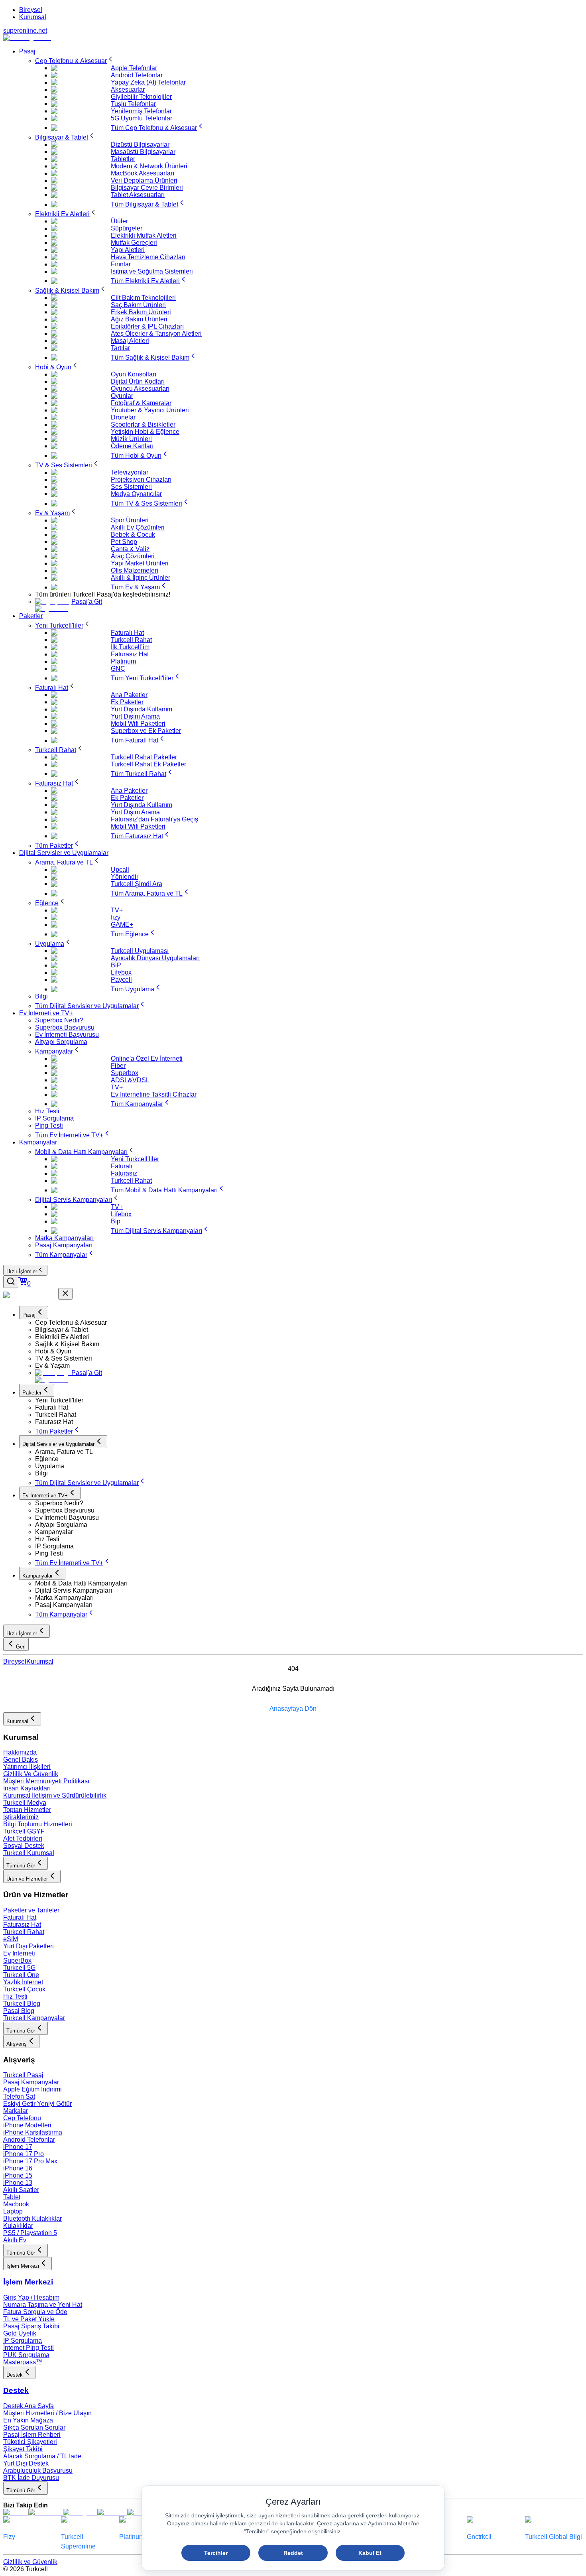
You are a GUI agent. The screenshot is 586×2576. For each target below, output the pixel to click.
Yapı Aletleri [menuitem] (128, 250)
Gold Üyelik (20, 2333)
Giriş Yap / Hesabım (31, 2297)
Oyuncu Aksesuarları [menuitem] (140, 389)
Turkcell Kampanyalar (34, 2018)
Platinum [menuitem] (123, 661)
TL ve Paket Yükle (29, 2319)
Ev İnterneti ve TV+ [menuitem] (46, 1013)
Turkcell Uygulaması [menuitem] (140, 951)
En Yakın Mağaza (28, 2420)
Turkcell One (21, 1975)
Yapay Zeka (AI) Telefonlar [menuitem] (148, 82)
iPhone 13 (18, 2183)
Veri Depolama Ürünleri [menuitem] (144, 180)
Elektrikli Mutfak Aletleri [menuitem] (144, 235)
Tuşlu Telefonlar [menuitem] (133, 104)
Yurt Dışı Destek (26, 2463)
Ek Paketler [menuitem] (127, 702)
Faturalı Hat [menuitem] (127, 633)
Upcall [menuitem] (120, 869)
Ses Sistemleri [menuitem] (131, 487)
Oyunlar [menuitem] (122, 396)
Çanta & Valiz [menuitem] (130, 549)
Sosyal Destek (24, 1846)
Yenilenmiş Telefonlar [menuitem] (141, 111)
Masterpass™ (23, 2362)
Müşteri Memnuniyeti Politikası (46, 1781)
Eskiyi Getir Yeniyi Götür (37, 2104)
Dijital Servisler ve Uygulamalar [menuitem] (64, 853)
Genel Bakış (21, 1760)
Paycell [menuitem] (121, 980)
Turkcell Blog (22, 2004)
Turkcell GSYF (24, 1831)
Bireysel (31, 10)
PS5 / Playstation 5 (30, 2233)
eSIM (11, 1939)
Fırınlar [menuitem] (121, 264)
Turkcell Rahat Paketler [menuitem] (144, 757)
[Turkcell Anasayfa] (27, 38)
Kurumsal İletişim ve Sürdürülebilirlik (55, 1795)
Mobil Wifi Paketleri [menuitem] (138, 724)
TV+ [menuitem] (117, 910)
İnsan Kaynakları (27, 1788)
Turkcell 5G (19, 1968)
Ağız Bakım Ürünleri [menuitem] (139, 319)
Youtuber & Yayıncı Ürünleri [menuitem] (150, 410)
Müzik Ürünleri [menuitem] (131, 439)
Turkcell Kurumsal (29, 1853)
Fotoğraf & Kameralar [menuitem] (141, 403)
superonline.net (25, 31)
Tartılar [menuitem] (120, 348)
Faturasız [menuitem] (124, 1173)
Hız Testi (15, 1996)
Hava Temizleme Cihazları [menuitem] (148, 257)
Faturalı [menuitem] (122, 1166)
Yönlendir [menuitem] (125, 877)
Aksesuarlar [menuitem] (128, 90)
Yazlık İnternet (23, 1982)
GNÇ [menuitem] (118, 669)
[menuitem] (75, 61)
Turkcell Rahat (24, 1932)
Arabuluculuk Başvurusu (38, 2471)
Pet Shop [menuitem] (124, 542)
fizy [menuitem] (116, 917)
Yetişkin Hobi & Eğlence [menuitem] (145, 432)
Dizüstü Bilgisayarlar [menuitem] (140, 145)
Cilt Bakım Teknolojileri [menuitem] (143, 298)
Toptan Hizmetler (27, 1810)
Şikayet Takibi (23, 2449)
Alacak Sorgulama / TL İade (42, 2456)
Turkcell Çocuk (24, 1989)
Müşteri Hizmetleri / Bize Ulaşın (47, 2413)
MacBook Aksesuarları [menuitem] (143, 173)
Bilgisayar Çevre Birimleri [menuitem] (147, 188)
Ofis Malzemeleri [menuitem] (135, 570)
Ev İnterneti (19, 1953)
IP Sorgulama (23, 2341)
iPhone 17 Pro (24, 2154)
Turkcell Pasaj (23, 2075)
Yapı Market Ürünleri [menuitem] (140, 563)
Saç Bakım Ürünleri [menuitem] (138, 305)
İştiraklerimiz (21, 1817)
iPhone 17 (18, 2147)
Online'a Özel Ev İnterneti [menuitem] (147, 1059)
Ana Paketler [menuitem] (129, 695)
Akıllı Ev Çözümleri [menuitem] (138, 527)
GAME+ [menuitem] (122, 925)
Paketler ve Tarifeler (31, 1910)
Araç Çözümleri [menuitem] (133, 556)
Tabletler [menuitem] (123, 159)
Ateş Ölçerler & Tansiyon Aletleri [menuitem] (156, 334)
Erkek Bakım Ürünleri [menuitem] (141, 312)
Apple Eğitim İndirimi (32, 2089)
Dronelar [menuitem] (123, 417)
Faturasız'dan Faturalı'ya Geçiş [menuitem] (154, 819)
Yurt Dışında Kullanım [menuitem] (142, 709)
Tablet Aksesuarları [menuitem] (138, 195)
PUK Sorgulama (26, 2355)
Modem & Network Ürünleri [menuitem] (149, 166)
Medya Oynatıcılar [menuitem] (136, 494)
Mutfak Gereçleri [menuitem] (134, 243)
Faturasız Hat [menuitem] (130, 654)
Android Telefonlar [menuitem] (137, 75)
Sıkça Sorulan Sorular (34, 2427)
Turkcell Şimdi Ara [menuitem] (137, 884)
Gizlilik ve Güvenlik (30, 2562)
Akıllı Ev (15, 2240)
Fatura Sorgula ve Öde (35, 2312)
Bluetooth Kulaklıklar (32, 2219)
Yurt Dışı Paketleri (29, 1946)
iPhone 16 (18, 2168)
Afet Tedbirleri (23, 1838)
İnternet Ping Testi (29, 2348)
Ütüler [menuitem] (119, 221)
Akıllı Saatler (21, 2190)
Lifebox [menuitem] (121, 972)
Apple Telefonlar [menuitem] (134, 68)
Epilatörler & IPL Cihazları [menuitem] (147, 326)
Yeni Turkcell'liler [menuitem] (135, 1159)
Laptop (13, 2211)
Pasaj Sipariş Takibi (31, 2326)
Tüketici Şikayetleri (30, 2442)
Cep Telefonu (22, 2118)
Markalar (16, 2111)
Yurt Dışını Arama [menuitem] (135, 716)
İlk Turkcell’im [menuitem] (130, 647)
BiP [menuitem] (116, 965)
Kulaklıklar (18, 2226)
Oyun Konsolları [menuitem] (134, 374)
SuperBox (17, 1961)
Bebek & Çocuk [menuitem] (133, 535)
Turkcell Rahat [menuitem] (131, 640)
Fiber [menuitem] (118, 1066)
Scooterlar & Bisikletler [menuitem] (143, 424)
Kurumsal (33, 17)
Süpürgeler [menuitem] (127, 228)
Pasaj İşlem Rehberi (32, 2435)
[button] (309, 1323)
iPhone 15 (18, 2175)
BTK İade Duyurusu (31, 2478)
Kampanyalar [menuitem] (38, 1142)
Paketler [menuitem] (31, 616)
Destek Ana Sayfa (29, 2406)
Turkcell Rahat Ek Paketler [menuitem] (148, 764)
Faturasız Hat (22, 1925)
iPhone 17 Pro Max (30, 2161)
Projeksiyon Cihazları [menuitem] (141, 480)
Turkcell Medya (25, 1803)
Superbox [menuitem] (125, 1073)
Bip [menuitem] (116, 1221)
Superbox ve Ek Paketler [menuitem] (146, 731)
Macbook (16, 2204)
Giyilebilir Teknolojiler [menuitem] (141, 97)
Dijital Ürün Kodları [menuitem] (138, 381)
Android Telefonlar (29, 2140)
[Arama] (11, 1282)
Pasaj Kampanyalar (31, 2082)
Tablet (12, 2197)
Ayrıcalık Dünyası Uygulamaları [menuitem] (155, 958)
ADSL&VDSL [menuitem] (130, 1080)
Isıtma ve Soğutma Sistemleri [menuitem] (152, 271)
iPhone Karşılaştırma (33, 2132)
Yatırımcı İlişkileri (27, 1767)
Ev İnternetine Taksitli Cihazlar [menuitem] (154, 1094)
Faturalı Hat (20, 1917)
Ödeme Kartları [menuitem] (132, 446)
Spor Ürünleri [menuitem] (130, 520)
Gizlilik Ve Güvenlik (31, 1774)
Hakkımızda (20, 1752)
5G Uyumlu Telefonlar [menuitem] (142, 118)
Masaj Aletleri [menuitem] (130, 341)
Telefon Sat (19, 2096)
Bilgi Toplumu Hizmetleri (38, 1824)
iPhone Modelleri (27, 2125)
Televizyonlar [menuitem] (130, 472)
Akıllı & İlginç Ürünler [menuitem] (141, 578)
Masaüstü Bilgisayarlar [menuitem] (143, 152)
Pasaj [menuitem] (27, 51)
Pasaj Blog (19, 2011)
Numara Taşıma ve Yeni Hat (43, 2305)
